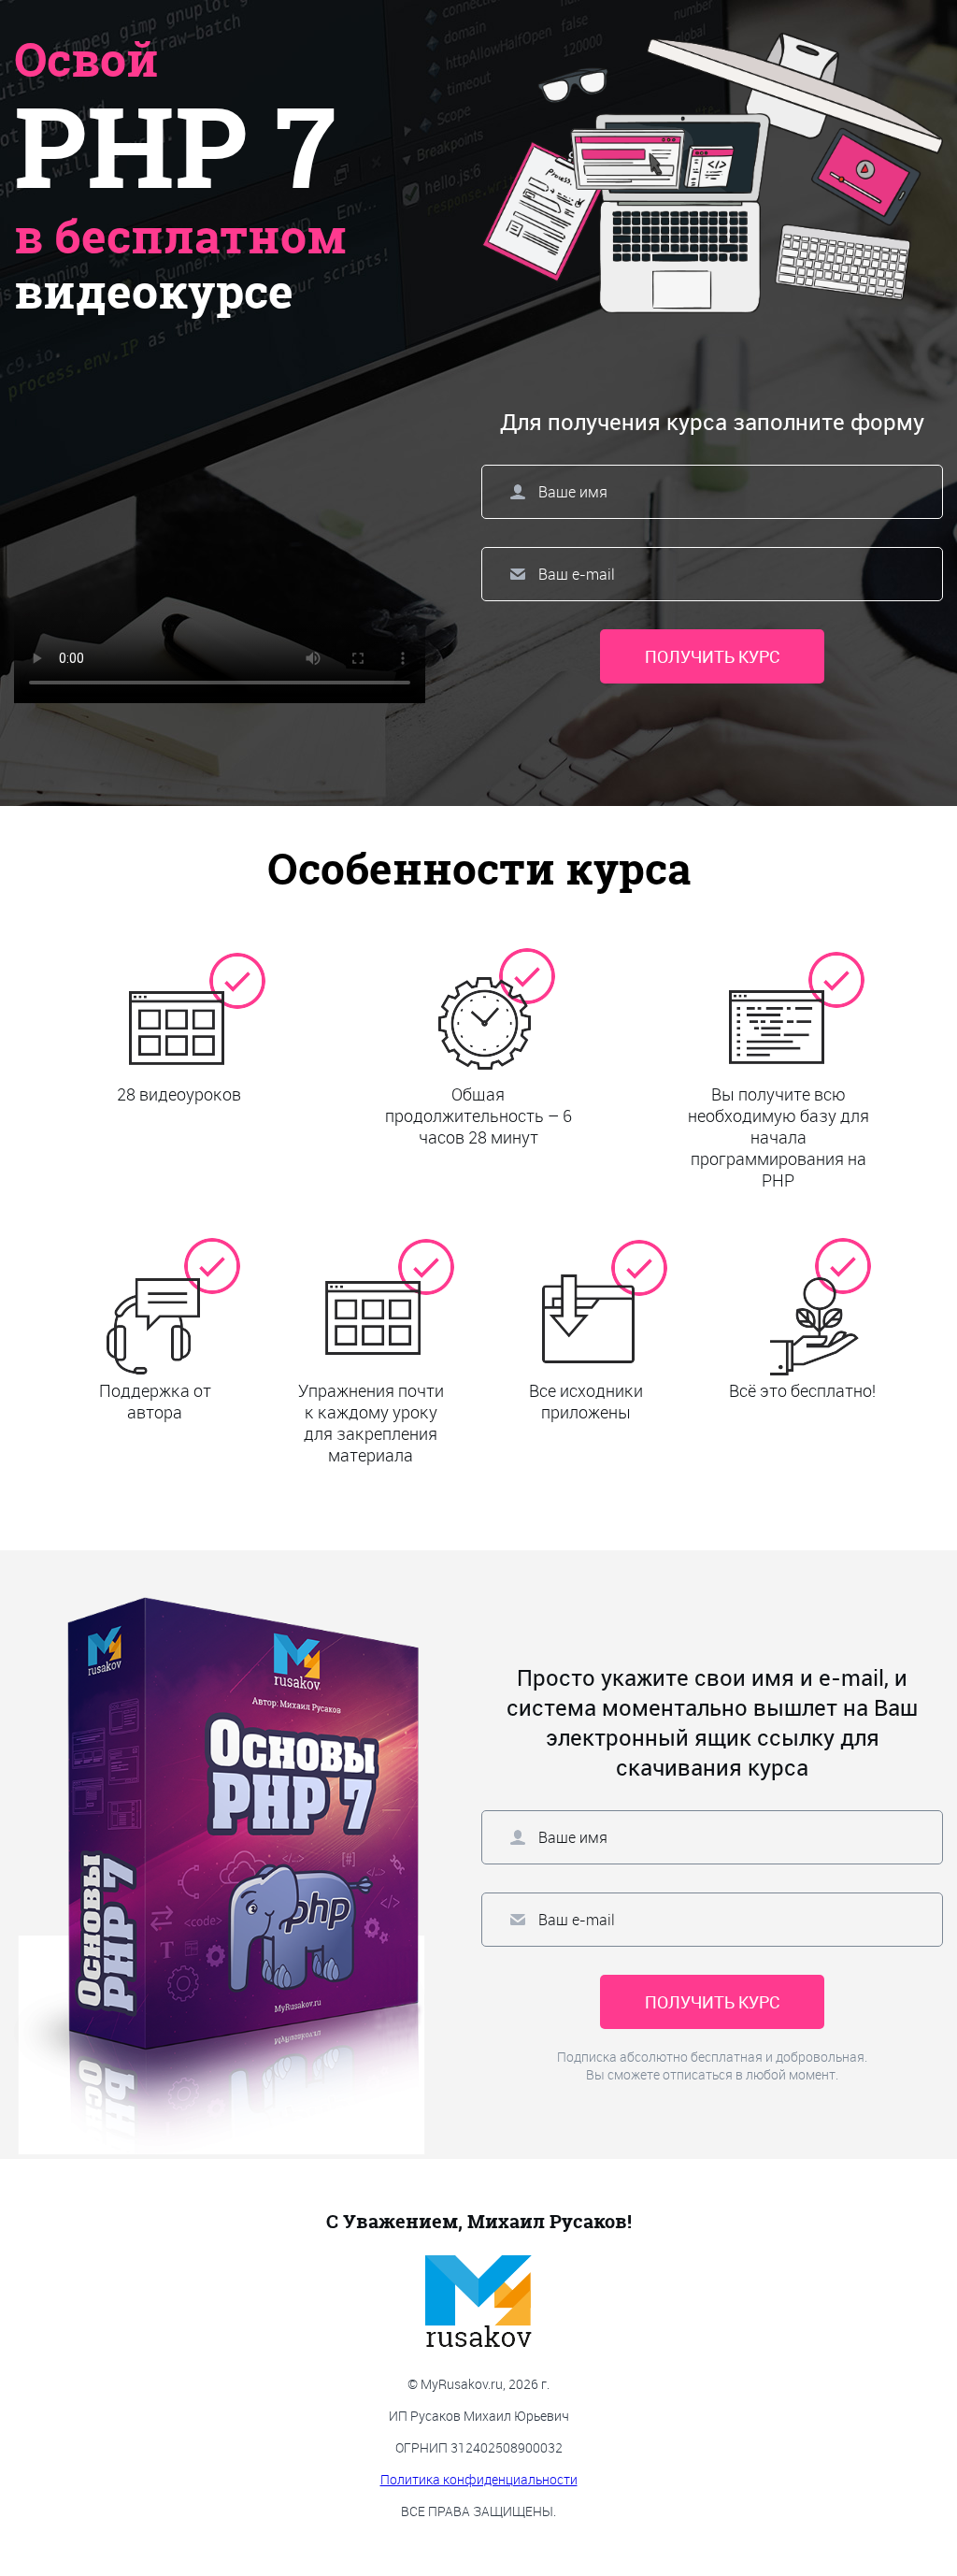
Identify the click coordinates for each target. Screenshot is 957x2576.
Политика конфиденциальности (479, 2479)
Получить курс (712, 656)
